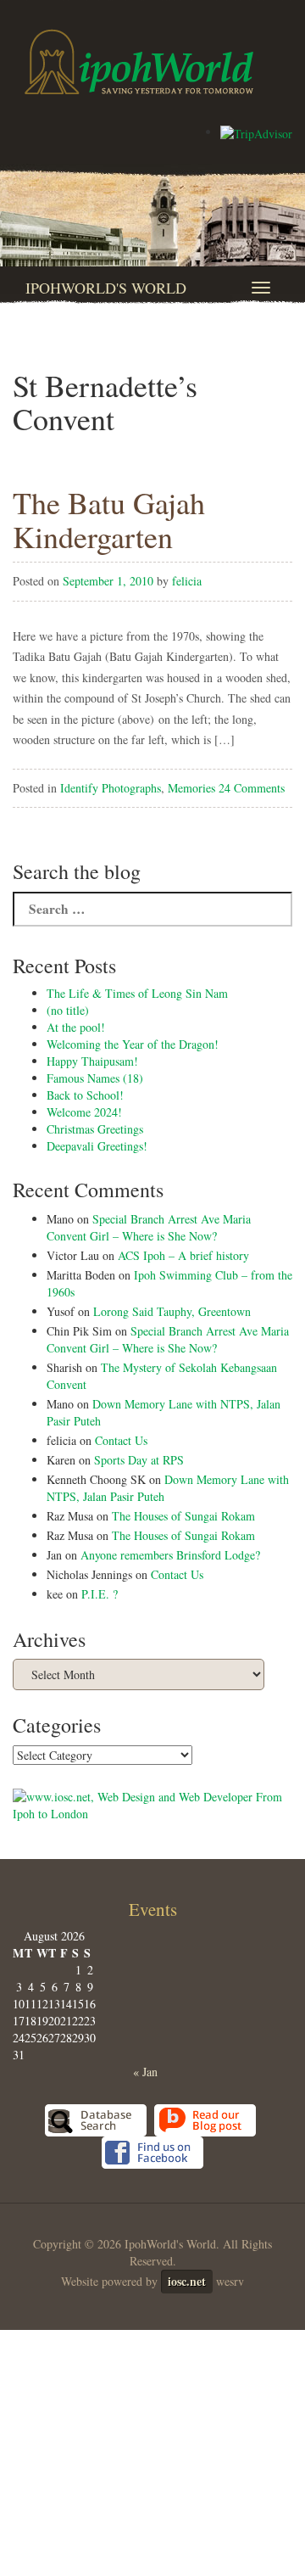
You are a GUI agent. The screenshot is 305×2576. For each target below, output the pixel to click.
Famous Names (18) (95, 1078)
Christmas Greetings (95, 1129)
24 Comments (252, 788)
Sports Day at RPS (139, 1460)
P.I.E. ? (100, 1594)
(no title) (68, 1010)
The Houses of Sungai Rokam (183, 1516)
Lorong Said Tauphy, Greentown (172, 1311)
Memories (191, 788)
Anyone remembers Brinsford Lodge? (170, 1555)
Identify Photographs (111, 788)
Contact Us (121, 1440)
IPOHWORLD (139, 62)
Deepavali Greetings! (97, 1146)
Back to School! (85, 1095)
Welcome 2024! (84, 1112)
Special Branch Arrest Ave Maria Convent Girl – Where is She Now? (149, 1227)
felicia (187, 581)
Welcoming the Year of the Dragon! (133, 1044)
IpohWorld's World (106, 288)
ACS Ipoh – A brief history (183, 1255)
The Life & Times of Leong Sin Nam (137, 993)
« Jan (145, 2072)
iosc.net (187, 2281)
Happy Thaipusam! (92, 1061)
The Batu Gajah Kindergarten (109, 519)
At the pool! (76, 1027)
